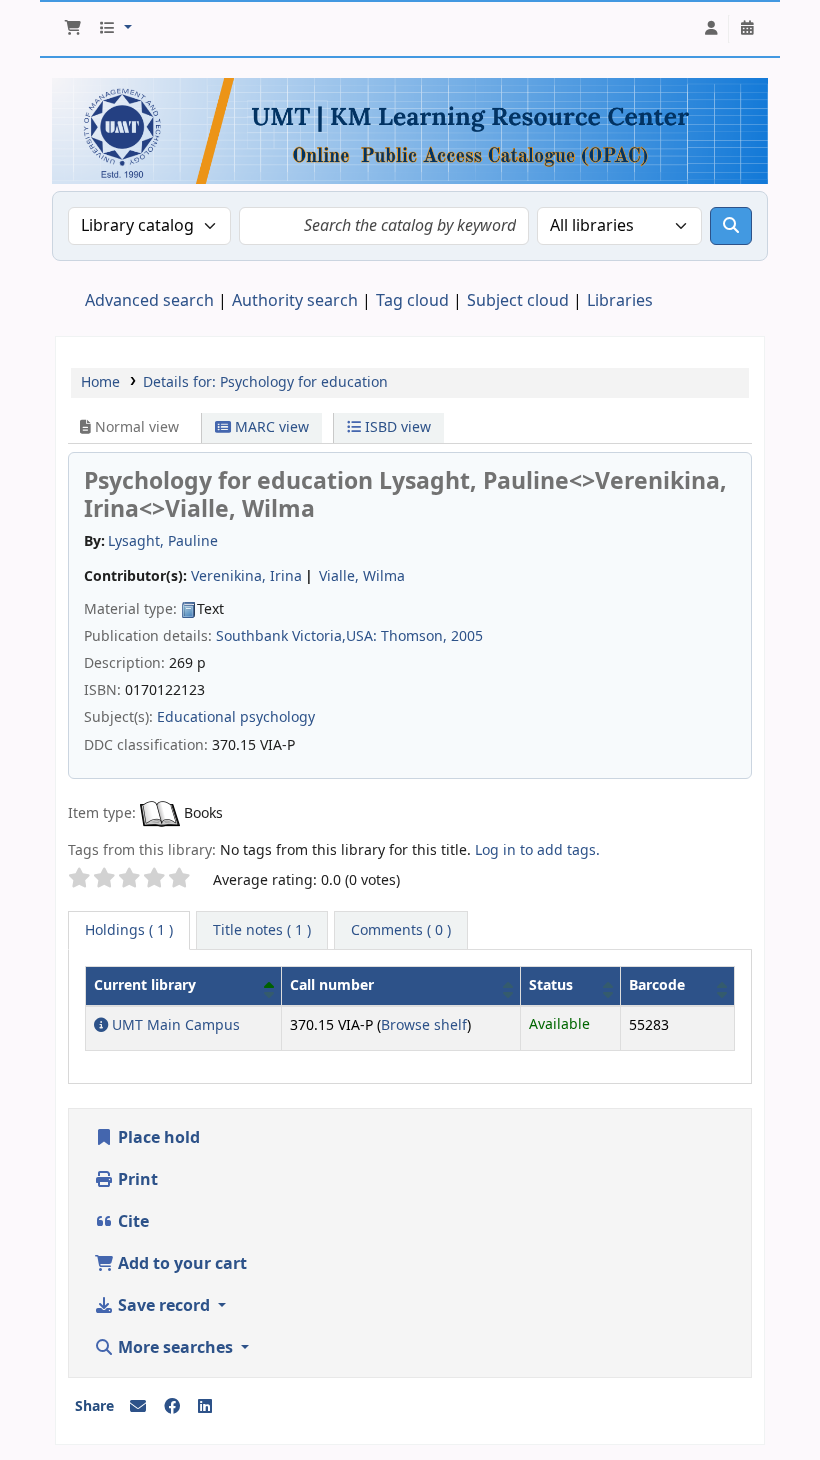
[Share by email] (138, 1407)
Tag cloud (412, 301)
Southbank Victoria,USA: (296, 636)
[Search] (731, 226)
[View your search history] (747, 29)
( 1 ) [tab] (129, 930)
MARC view (270, 427)
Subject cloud (518, 301)
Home (100, 382)
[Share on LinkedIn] (205, 1407)
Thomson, (414, 636)
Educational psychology (236, 717)
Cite (131, 1222)
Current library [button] (145, 985)
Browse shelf (424, 1025)
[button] (73, 29)
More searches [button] (175, 1348)
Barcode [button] (657, 985)
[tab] (262, 931)
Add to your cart (180, 1264)
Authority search (295, 301)
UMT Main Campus (174, 1025)
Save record (164, 1306)
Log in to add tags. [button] (537, 850)
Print (136, 1180)
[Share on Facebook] (172, 1407)
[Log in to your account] (711, 29)
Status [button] (551, 985)
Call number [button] (332, 985)
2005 (467, 636)
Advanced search (149, 301)
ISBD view (396, 427)
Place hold (157, 1138)
